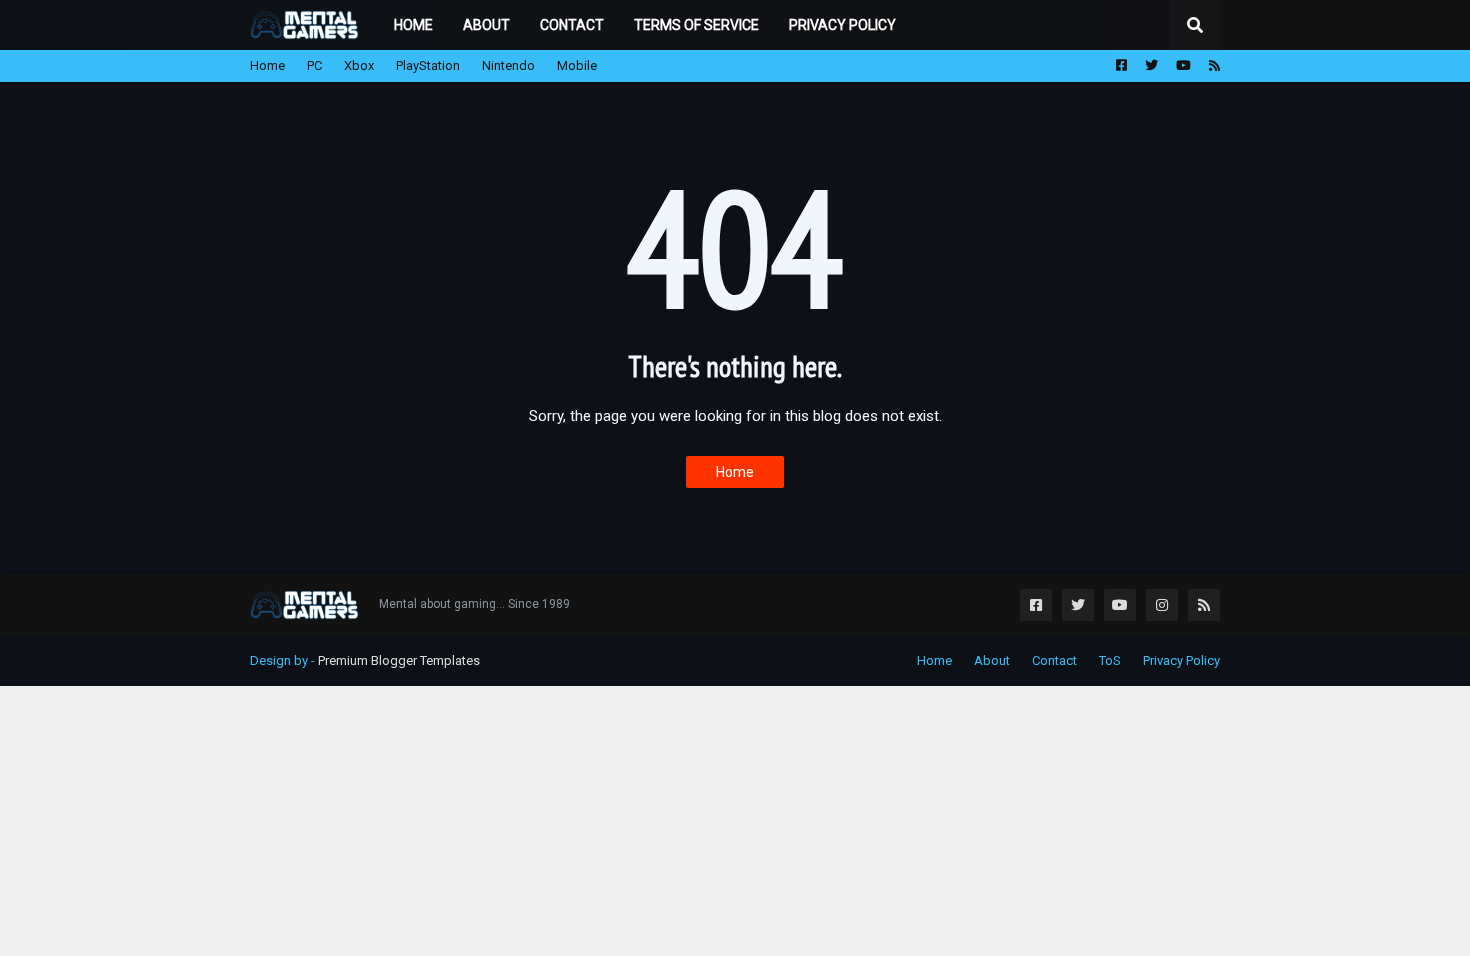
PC (314, 65)
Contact (1054, 660)
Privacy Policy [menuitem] (842, 25)
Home (267, 65)
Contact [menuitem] (572, 25)
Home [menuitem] (413, 25)
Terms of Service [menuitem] (696, 25)
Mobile (577, 65)
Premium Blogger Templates (399, 660)
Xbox (359, 65)
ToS (1110, 660)
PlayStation (428, 65)
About (992, 660)
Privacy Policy (1181, 660)
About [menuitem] (486, 25)
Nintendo (508, 65)
